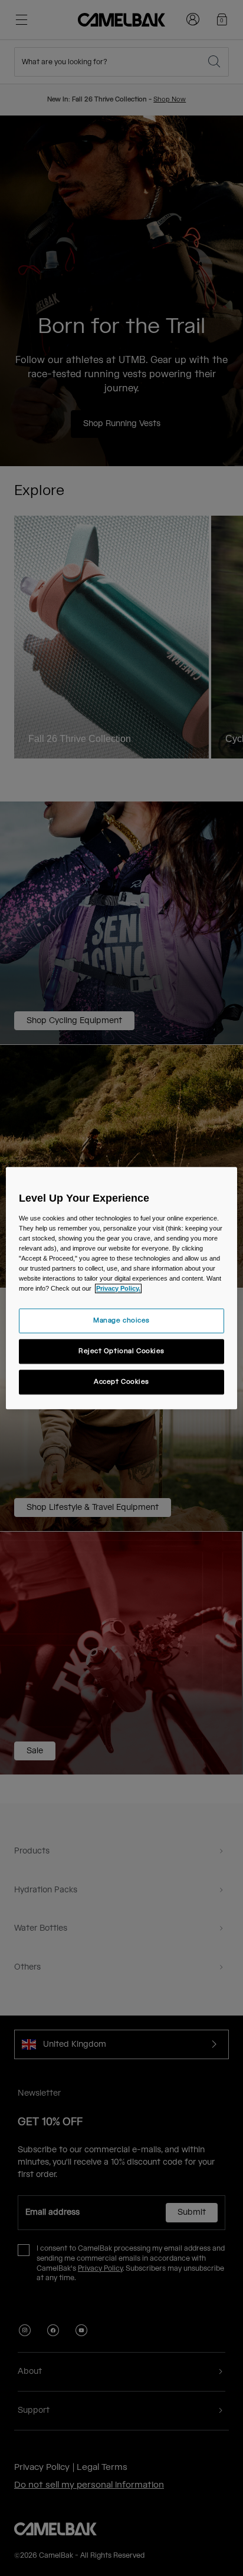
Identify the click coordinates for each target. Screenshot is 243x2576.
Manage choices (121, 1320)
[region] (121, 1288)
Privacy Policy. (118, 1288)
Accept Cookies (121, 1382)
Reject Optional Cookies (121, 1351)
